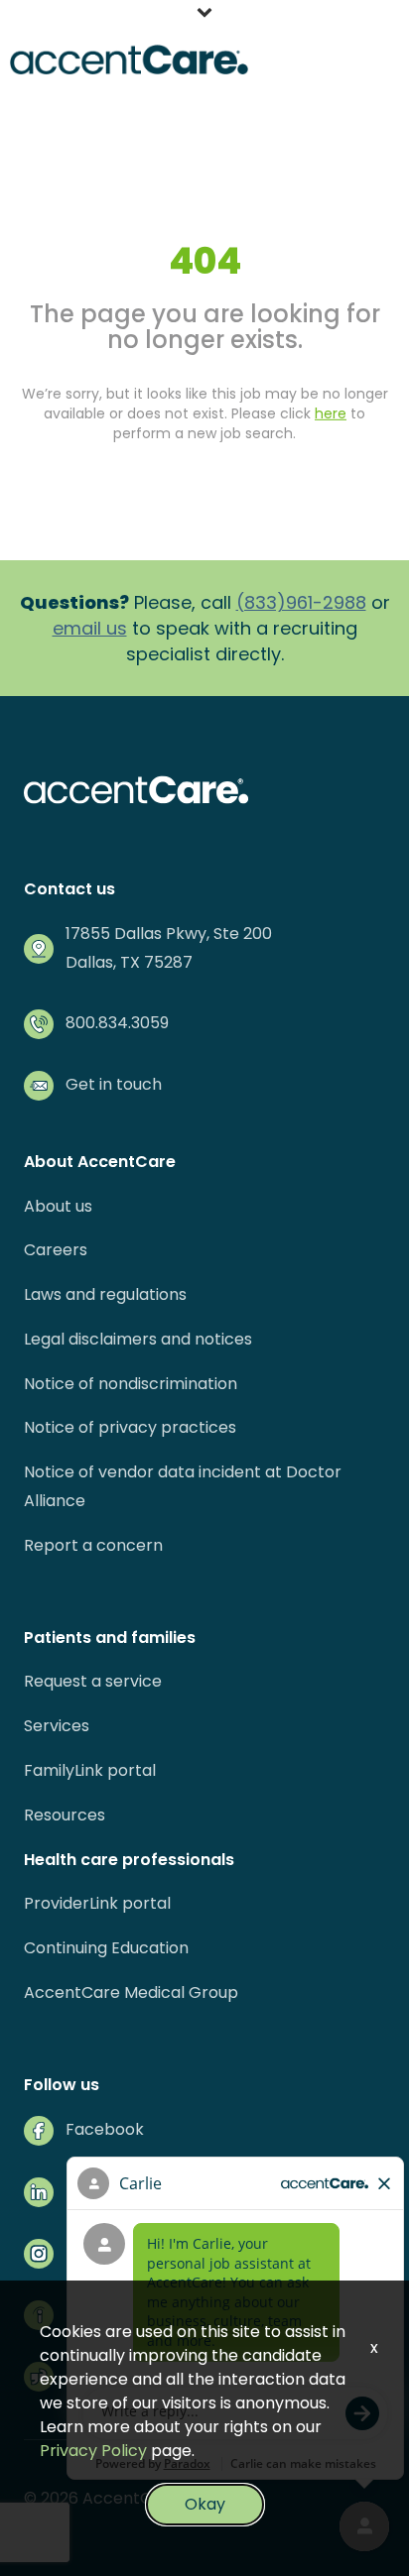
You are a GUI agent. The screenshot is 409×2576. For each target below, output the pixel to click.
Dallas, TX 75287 (129, 962)
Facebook (105, 2129)
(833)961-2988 (301, 602)
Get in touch (114, 1084)
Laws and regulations (105, 1294)
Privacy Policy (93, 2451)
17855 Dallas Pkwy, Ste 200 (169, 934)
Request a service (93, 1681)
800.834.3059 (117, 1023)
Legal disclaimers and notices (138, 1339)
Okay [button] (205, 2504)
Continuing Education (106, 1948)
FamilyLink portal (90, 1770)
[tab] (204, 15)
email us (90, 628)
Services (57, 1726)
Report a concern (93, 1545)
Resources (65, 1815)
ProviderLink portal (97, 1903)
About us (58, 1206)
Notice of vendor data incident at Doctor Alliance (183, 1486)
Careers (56, 1250)
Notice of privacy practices (130, 1427)
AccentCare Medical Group (131, 1992)
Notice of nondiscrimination (131, 1384)
